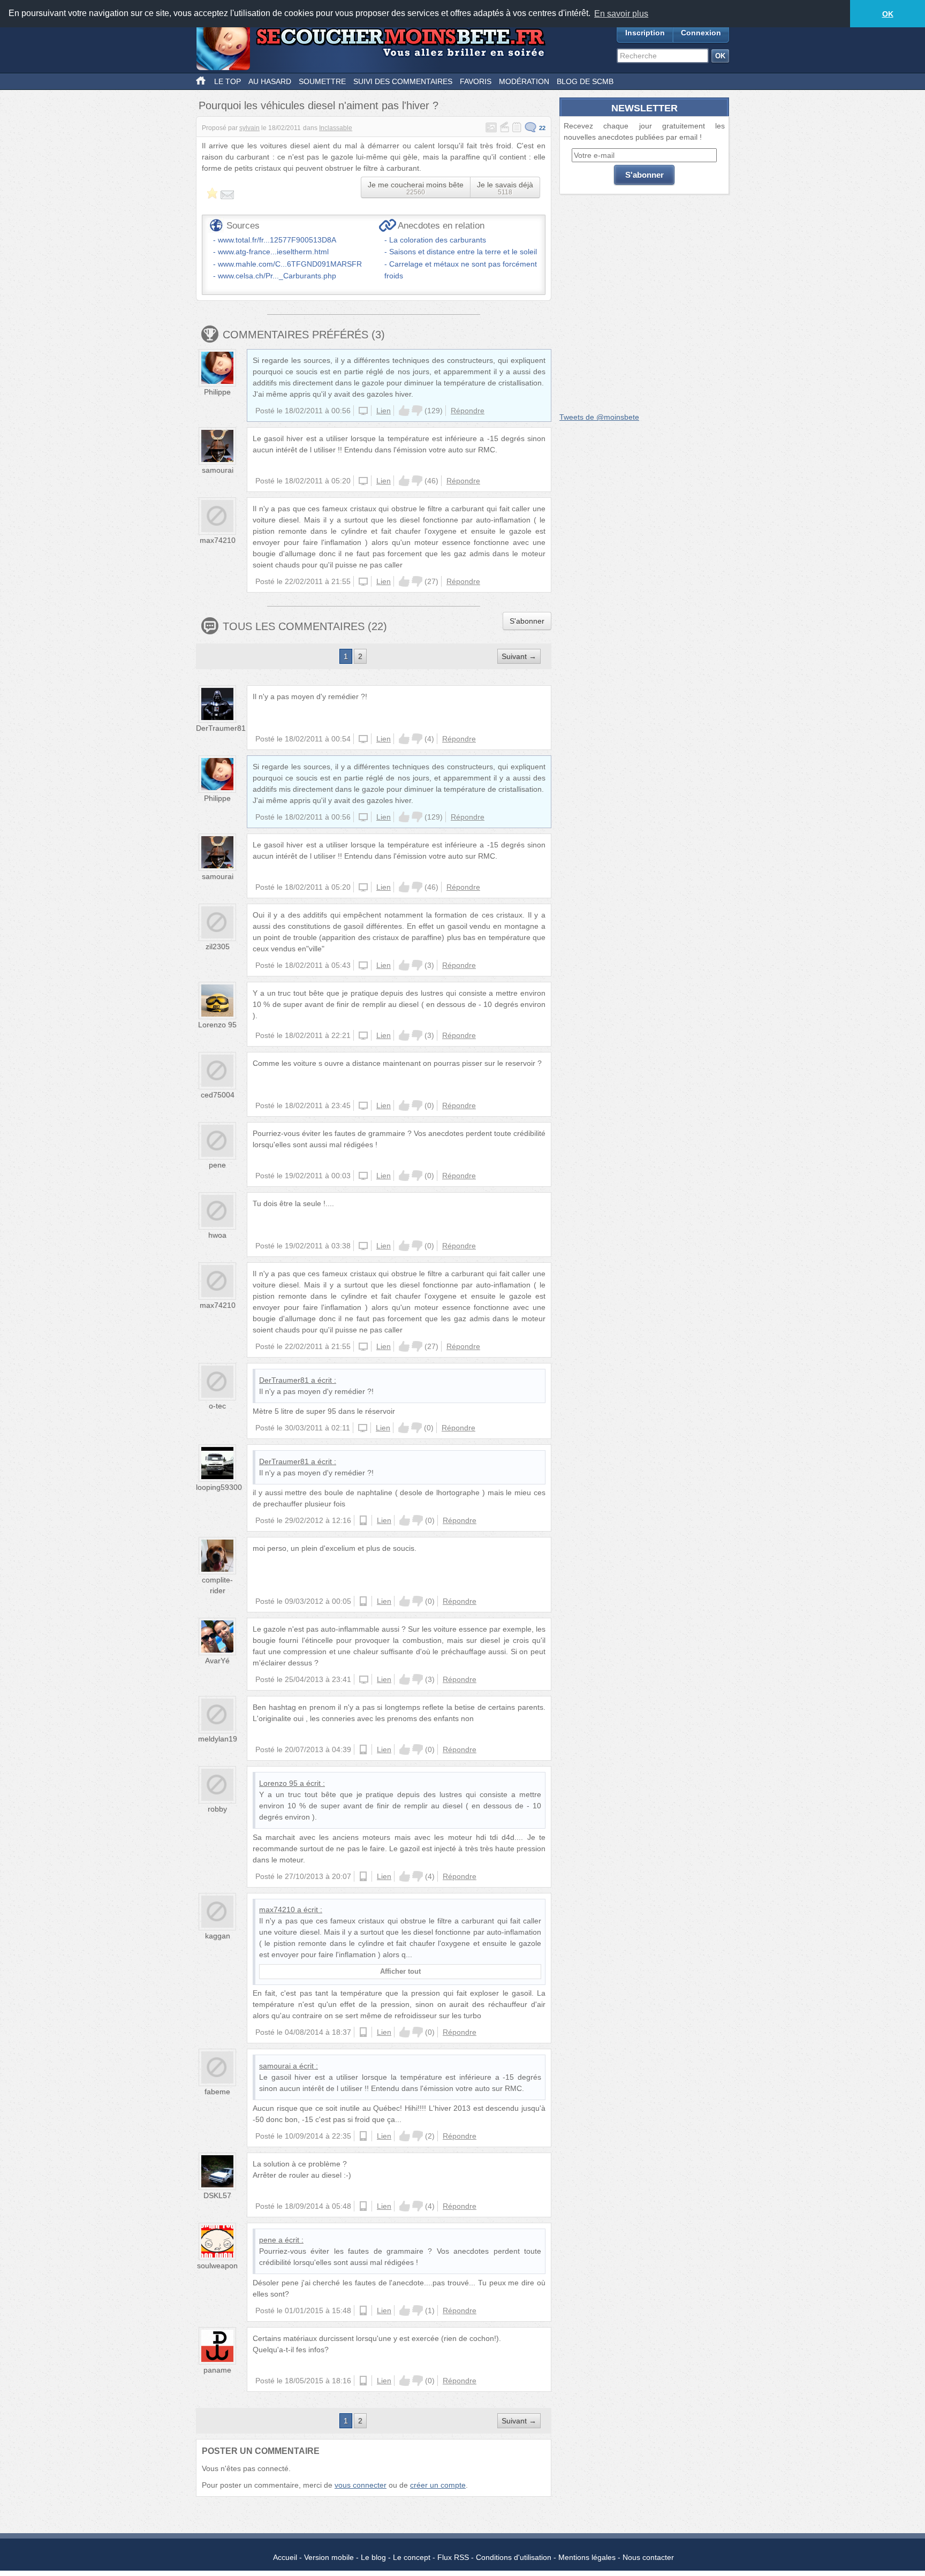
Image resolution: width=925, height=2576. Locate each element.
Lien (384, 411)
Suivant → (519, 656)
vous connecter (361, 2485)
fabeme (217, 2092)
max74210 (218, 540)
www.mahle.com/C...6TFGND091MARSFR (290, 264)
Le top (228, 81)
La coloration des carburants (438, 240)
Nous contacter (648, 2557)
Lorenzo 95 (217, 1025)
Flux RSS (453, 2557)
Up (404, 411)
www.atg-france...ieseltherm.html (273, 252)
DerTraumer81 (221, 728)
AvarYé (217, 1661)
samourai (218, 470)
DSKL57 (217, 2195)
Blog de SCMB (585, 81)
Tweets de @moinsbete (599, 417)
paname (217, 2370)
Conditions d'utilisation (514, 2557)
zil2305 (218, 946)
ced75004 (218, 1095)
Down (417, 411)
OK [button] (888, 14)
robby (217, 1809)
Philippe (217, 392)
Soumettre (322, 81)
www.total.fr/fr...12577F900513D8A (277, 240)
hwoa (217, 1235)
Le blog (373, 2557)
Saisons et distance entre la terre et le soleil (463, 252)
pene (217, 1165)
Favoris (476, 81)
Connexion (701, 33)
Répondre (468, 411)
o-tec (217, 1406)
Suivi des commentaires (403, 81)
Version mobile (329, 2557)
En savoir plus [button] (621, 14)
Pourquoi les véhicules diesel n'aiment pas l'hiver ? (319, 105)
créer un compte (438, 2485)
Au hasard (270, 81)
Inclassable (336, 128)
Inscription (645, 33)
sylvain (249, 128)
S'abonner (527, 621)
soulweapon (217, 2266)
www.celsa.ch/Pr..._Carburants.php (277, 276)
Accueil (285, 2557)
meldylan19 (218, 1739)
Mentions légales (587, 2557)
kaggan (218, 1936)
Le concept (412, 2557)
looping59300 (219, 1487)
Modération (524, 81)
